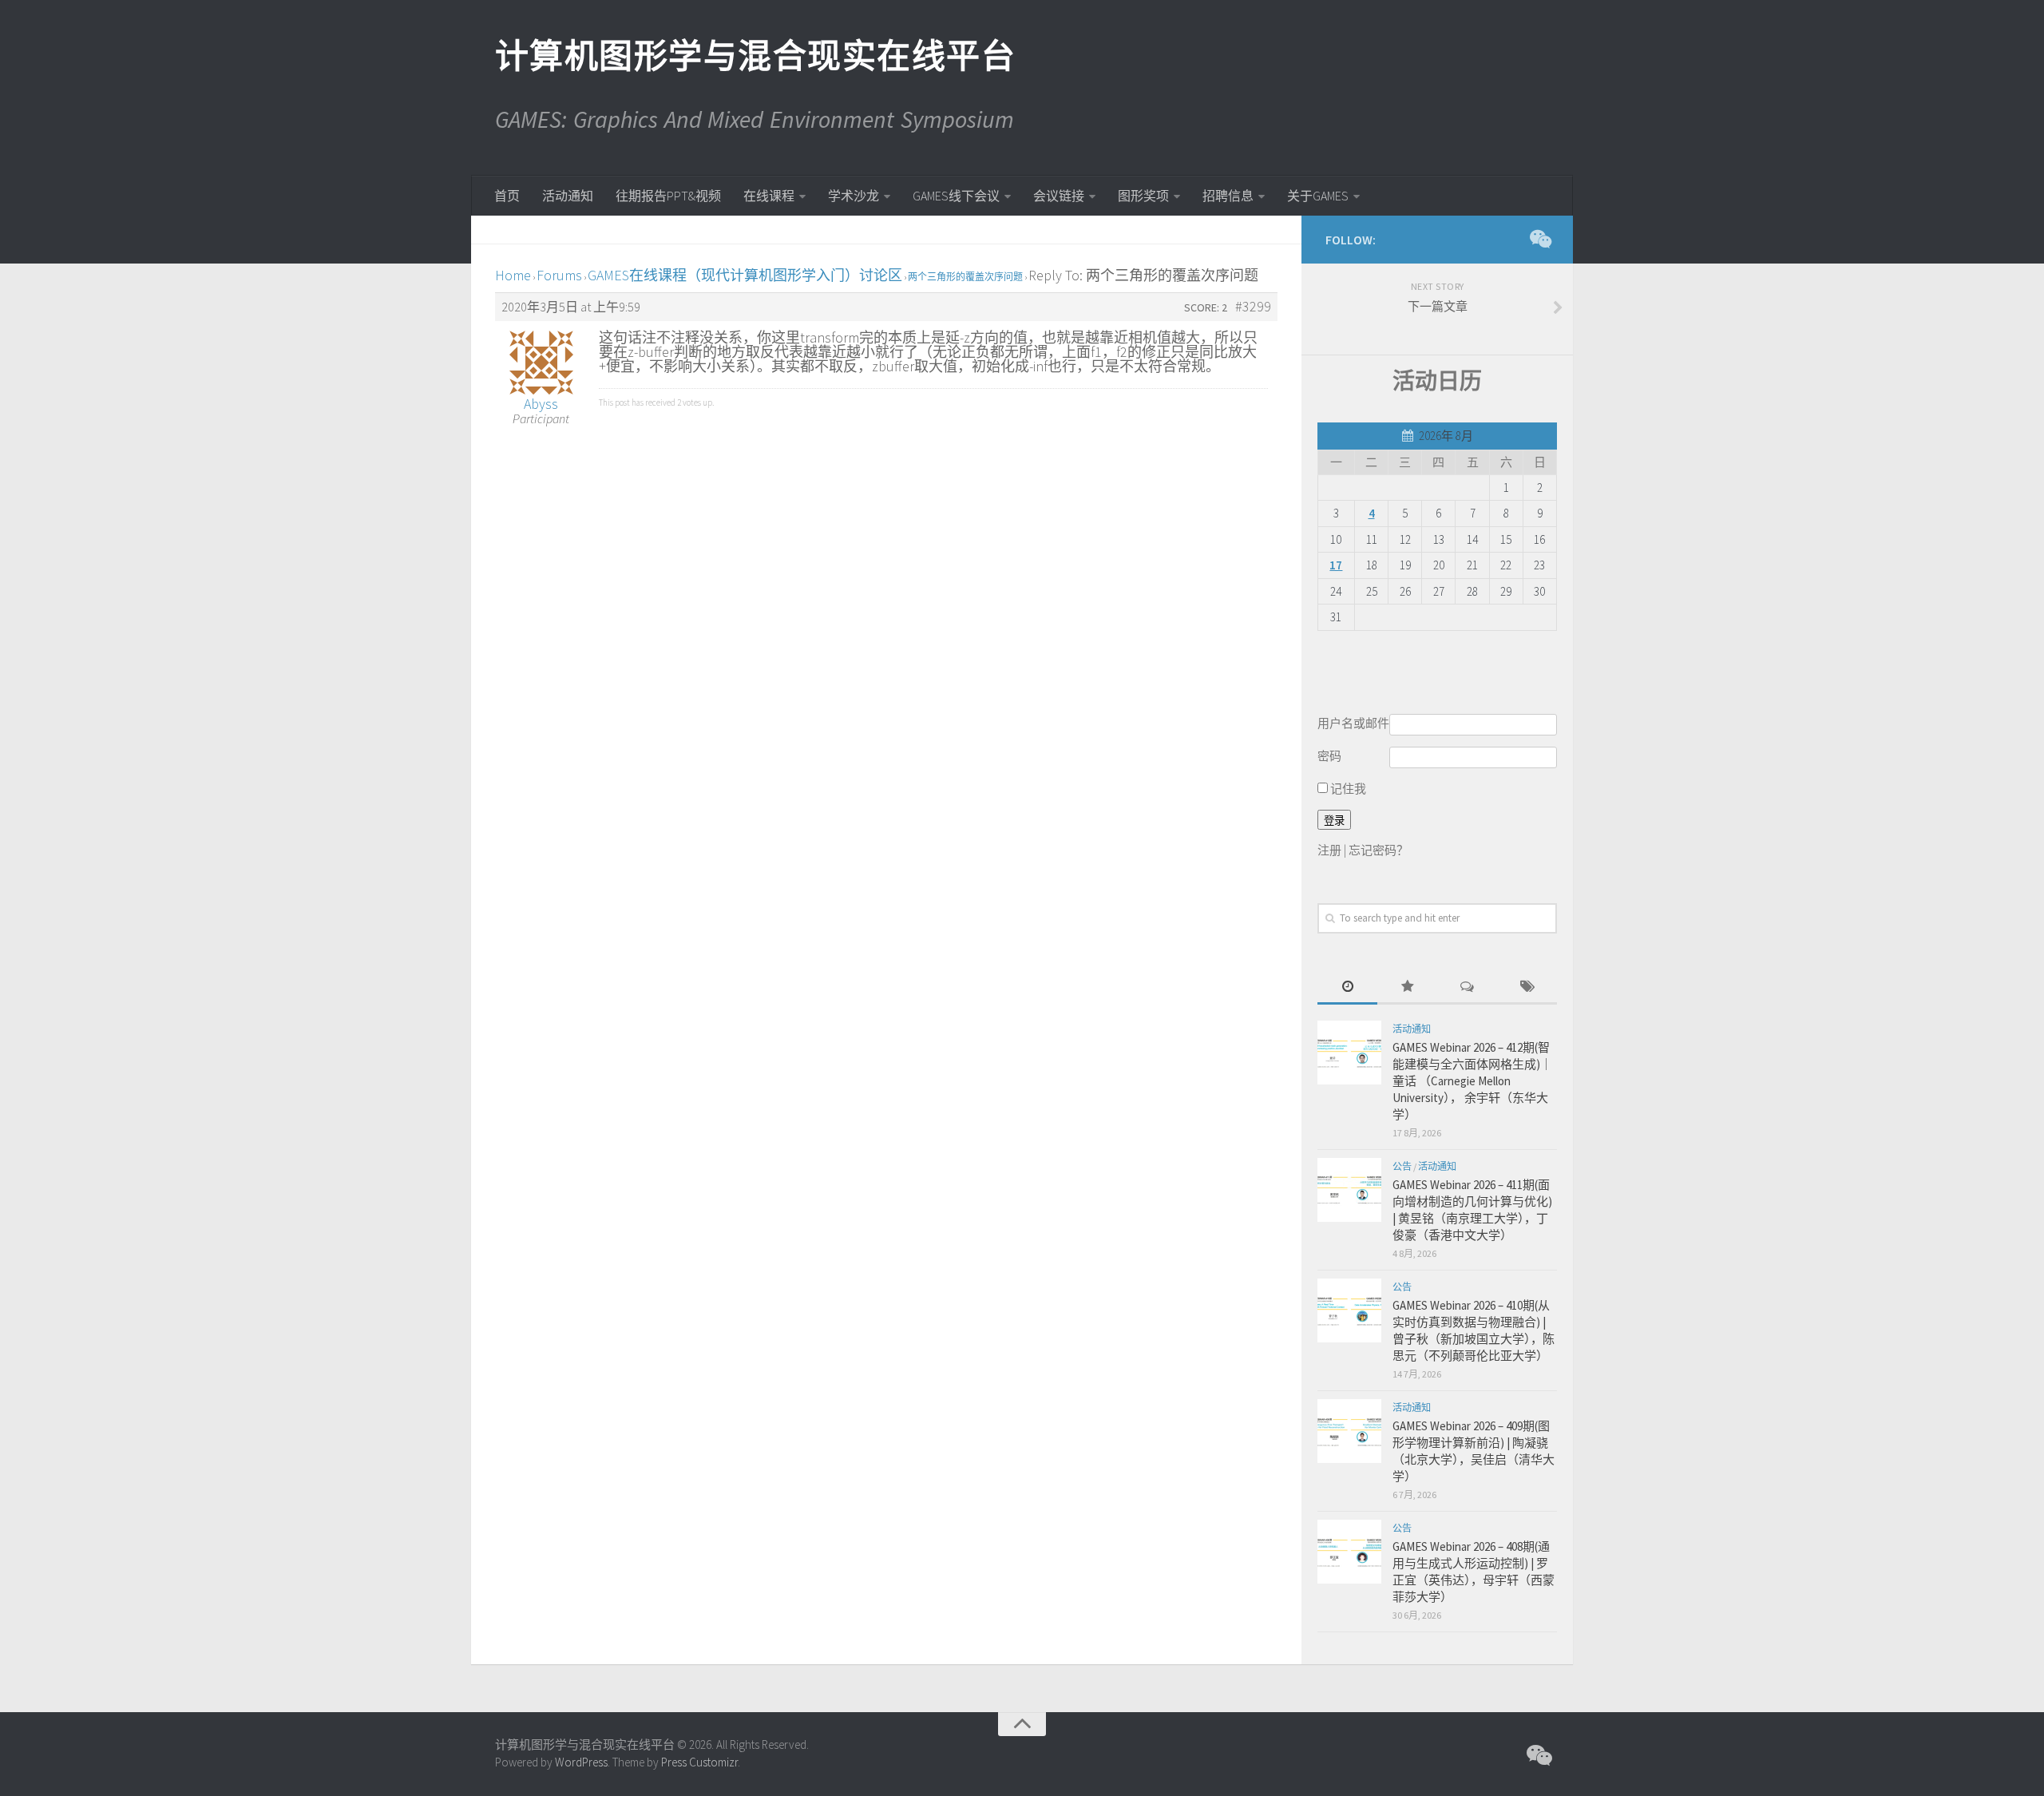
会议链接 (1059, 196)
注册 (1329, 850)
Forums (559, 275)
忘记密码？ (1379, 850)
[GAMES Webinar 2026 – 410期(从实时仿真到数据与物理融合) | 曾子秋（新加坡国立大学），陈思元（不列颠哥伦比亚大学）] (1349, 1310)
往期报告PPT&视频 (668, 196)
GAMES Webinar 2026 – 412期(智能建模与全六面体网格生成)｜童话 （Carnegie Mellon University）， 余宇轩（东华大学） (1472, 1081)
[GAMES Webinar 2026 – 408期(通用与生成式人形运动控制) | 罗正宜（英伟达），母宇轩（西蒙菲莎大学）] (1349, 1552)
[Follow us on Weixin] (1539, 239)
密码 (1329, 756)
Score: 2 (1206, 307)
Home (513, 275)
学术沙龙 (854, 196)
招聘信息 (1228, 196)
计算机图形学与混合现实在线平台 (755, 56)
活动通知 (568, 196)
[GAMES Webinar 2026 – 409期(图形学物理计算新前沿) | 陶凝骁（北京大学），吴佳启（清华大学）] (1349, 1431)
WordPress (581, 1762)
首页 (507, 196)
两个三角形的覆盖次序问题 (965, 277)
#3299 (1253, 307)
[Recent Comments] (1467, 987)
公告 (1402, 1166)
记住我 (1347, 789)
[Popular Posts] (1407, 987)
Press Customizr (699, 1762)
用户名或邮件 (1353, 723)
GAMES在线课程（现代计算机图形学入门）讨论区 (745, 275)
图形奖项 (1143, 196)
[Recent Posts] (1347, 987)
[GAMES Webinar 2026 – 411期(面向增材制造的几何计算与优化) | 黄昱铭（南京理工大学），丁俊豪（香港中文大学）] (1349, 1190)
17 (1336, 565)
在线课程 (769, 196)
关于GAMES (1318, 196)
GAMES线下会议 (956, 196)
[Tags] (1527, 987)
